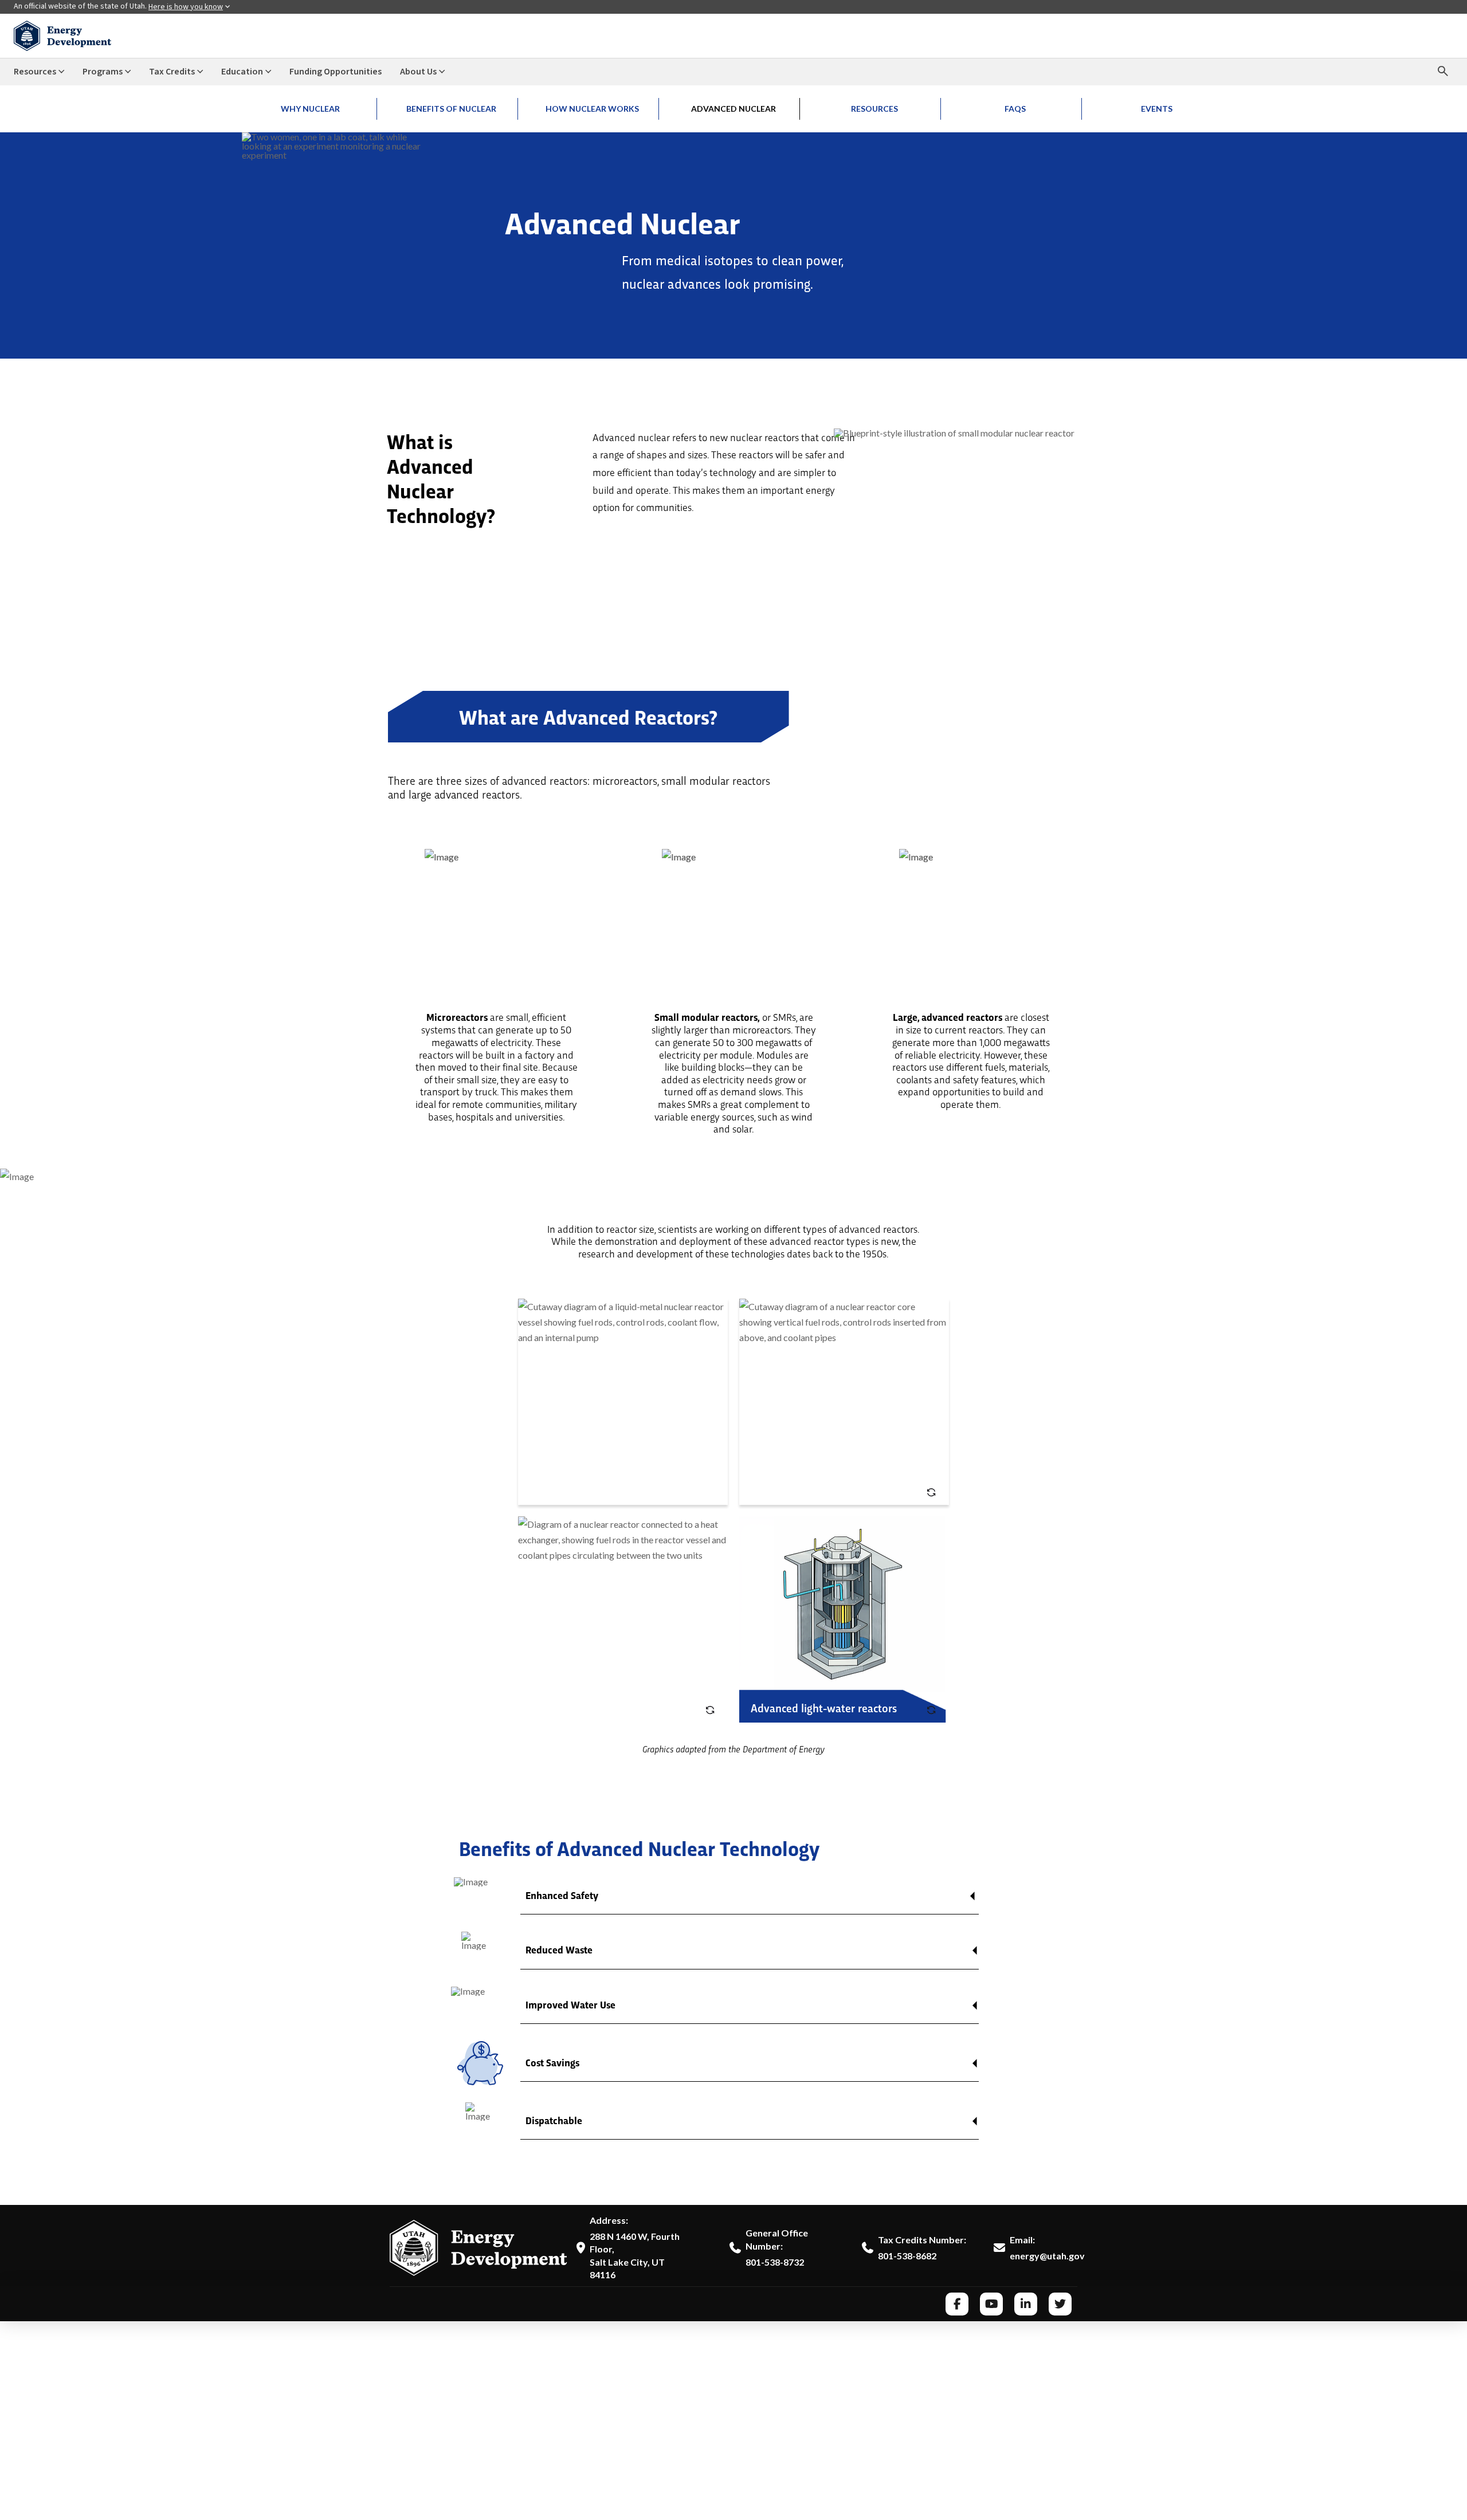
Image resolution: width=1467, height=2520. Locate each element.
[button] (750, 1902)
